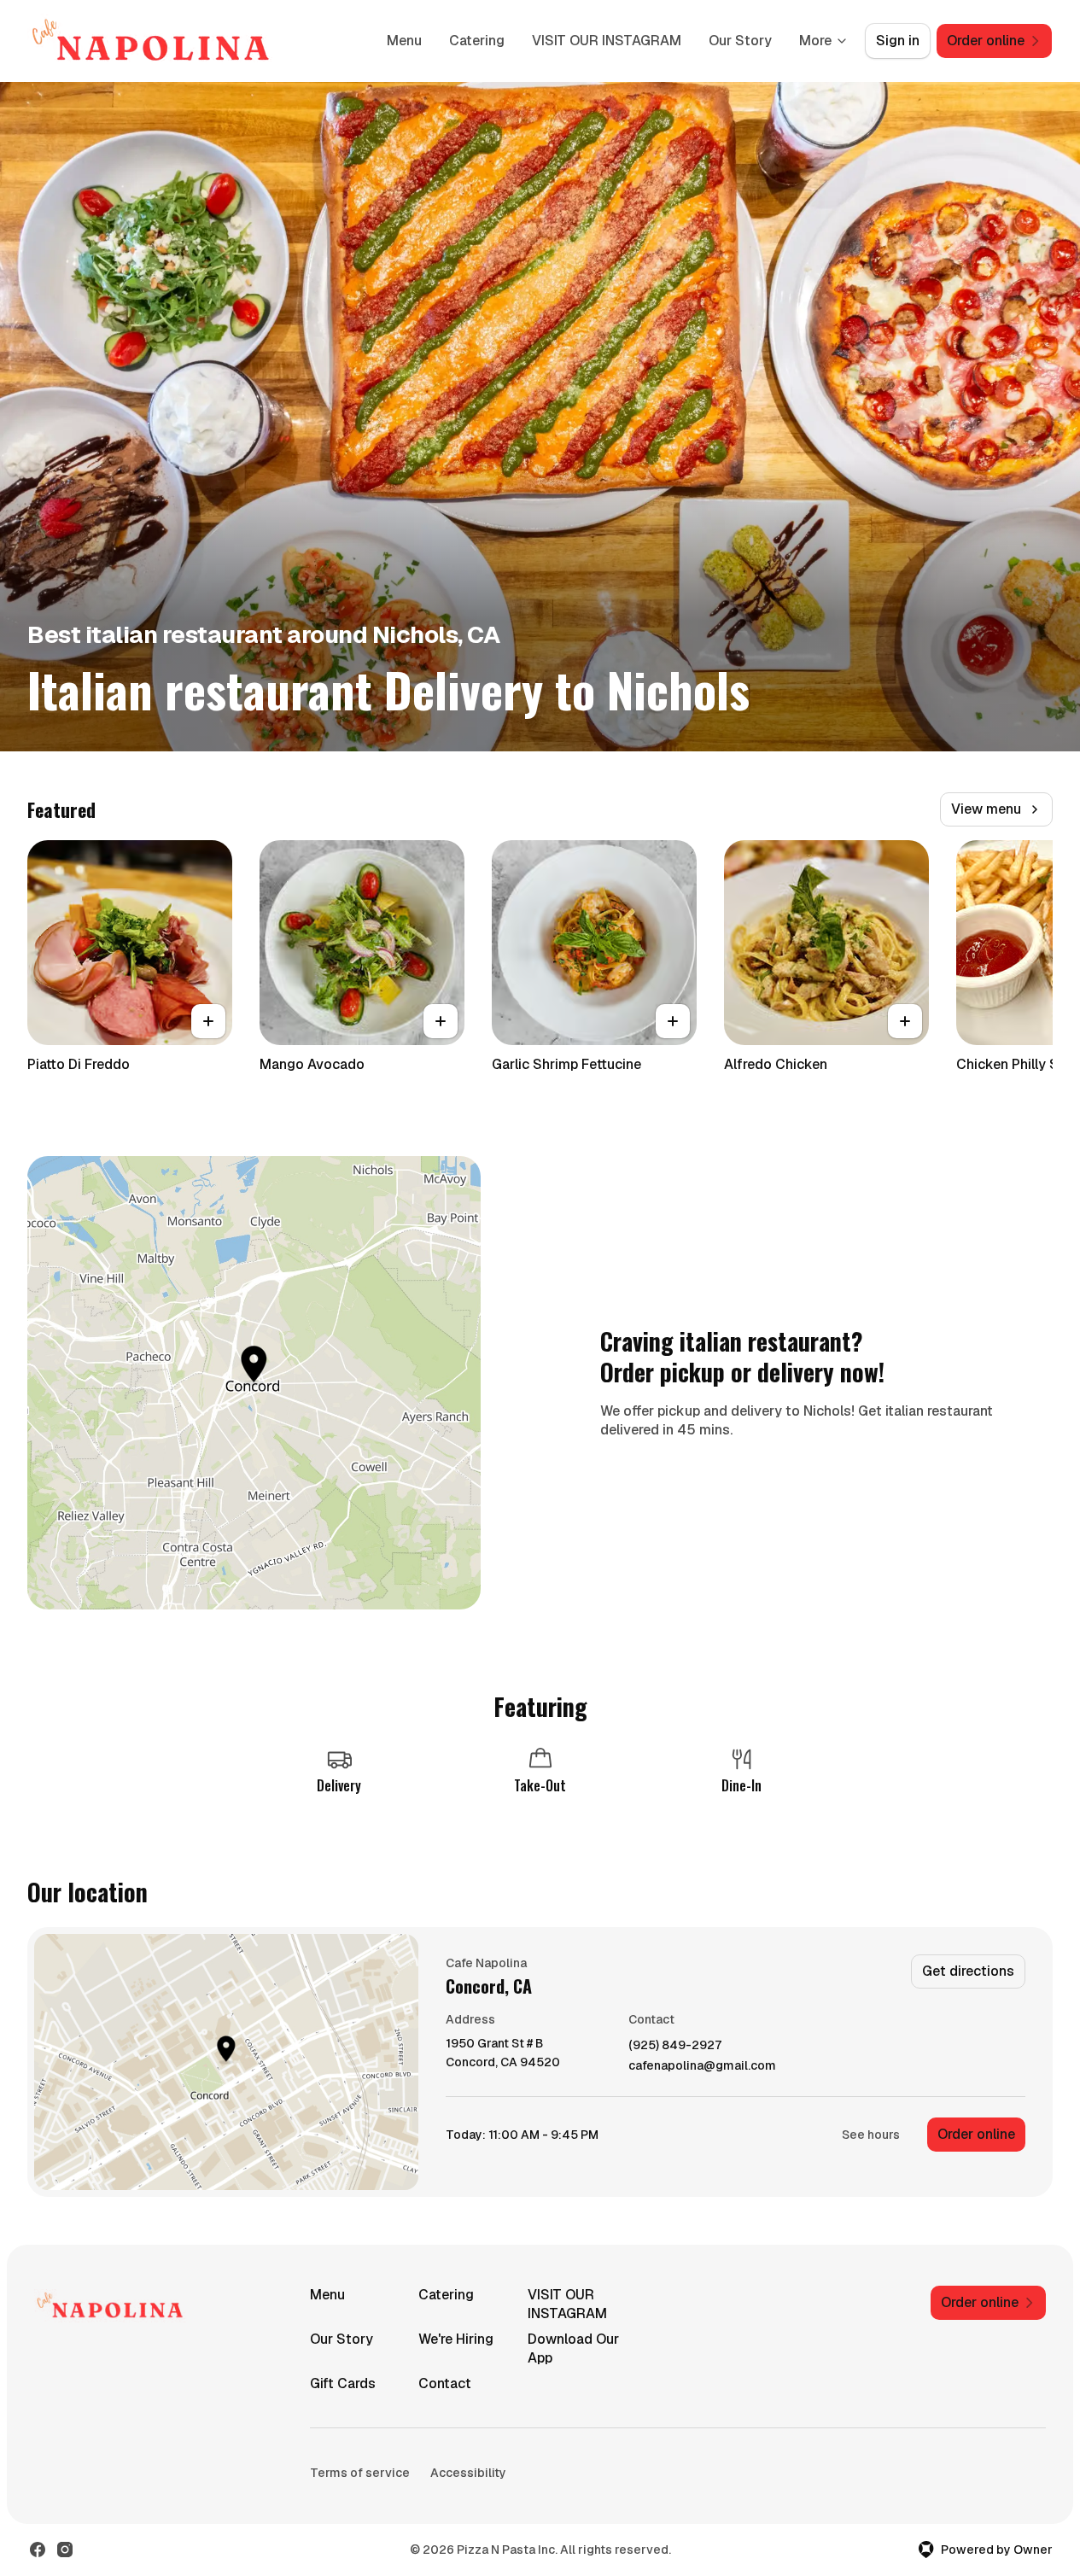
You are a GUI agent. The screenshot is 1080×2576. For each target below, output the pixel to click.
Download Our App (573, 2348)
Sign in (898, 41)
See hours (871, 2135)
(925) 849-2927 (675, 2045)
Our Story (740, 41)
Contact (445, 2383)
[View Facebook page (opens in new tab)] (38, 2550)
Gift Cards (343, 2383)
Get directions (968, 1971)
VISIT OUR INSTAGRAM (607, 41)
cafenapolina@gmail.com (702, 2066)
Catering (477, 41)
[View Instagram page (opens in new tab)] (65, 2550)
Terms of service (360, 2473)
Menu (404, 41)
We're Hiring (456, 2339)
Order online (976, 2134)
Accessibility (468, 2473)
